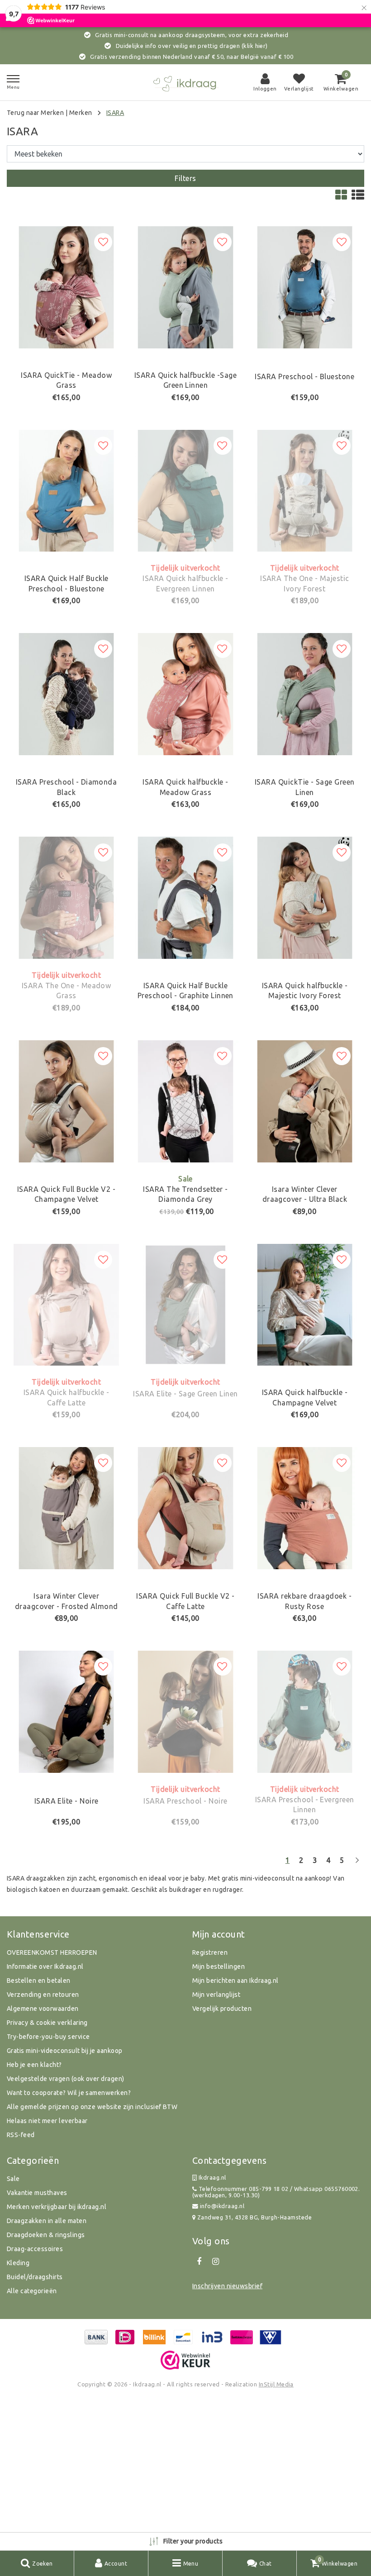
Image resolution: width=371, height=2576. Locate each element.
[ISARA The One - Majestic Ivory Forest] (305, 491)
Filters (185, 178)
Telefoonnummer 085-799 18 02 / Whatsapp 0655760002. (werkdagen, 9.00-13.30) (276, 2192)
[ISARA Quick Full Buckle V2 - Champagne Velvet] (66, 1101)
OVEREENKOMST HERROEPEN (52, 1952)
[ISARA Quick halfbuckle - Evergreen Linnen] (185, 491)
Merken (81, 113)
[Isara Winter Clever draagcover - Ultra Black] (305, 1101)
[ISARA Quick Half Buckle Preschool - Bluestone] (66, 491)
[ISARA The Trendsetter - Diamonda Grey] (185, 1101)
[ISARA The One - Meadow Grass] (66, 898)
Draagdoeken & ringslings (46, 2235)
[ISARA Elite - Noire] (66, 1712)
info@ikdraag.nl (222, 2206)
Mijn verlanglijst (216, 1995)
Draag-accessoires (35, 2249)
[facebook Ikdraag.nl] (199, 2262)
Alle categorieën (32, 2291)
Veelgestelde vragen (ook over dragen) (66, 2079)
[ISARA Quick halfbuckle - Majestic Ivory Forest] (305, 898)
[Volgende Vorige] (357, 1864)
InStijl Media (276, 2384)
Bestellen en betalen (39, 1981)
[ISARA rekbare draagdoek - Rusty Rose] (305, 1508)
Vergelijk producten (222, 2009)
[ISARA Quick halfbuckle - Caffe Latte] (66, 1305)
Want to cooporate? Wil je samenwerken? (69, 2093)
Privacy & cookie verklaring (47, 2023)
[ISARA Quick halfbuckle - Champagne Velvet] (305, 1305)
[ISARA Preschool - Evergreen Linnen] (305, 1712)
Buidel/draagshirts (35, 2277)
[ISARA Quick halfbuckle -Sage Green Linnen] (185, 287)
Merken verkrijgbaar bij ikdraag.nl (57, 2207)
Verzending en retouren (43, 1995)
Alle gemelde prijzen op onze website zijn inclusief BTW (92, 2107)
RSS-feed (21, 2135)
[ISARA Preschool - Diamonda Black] (66, 694)
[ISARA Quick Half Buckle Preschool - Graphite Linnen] (185, 898)
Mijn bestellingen (219, 1967)
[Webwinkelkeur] (185, 2360)
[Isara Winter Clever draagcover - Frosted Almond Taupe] (66, 1508)
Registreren (210, 1952)
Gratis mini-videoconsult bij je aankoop (65, 2051)
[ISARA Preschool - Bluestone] (305, 287)
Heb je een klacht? (34, 2065)
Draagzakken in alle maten (47, 2221)
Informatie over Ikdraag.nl (45, 1967)
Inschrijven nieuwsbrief (227, 2286)
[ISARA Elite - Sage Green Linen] (185, 1305)
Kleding (18, 2263)
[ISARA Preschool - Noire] (185, 1712)
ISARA (115, 113)
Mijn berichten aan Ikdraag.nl (235, 1981)
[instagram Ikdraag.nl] (215, 2262)
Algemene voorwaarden (43, 2009)
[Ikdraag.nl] (185, 83)
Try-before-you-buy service (48, 2037)
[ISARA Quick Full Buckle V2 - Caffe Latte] (185, 1508)
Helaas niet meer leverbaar (47, 2121)
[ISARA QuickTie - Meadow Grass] (66, 287)
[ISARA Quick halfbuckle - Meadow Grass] (185, 694)
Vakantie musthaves (37, 2193)
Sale (13, 2179)
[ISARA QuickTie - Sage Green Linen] (305, 694)
